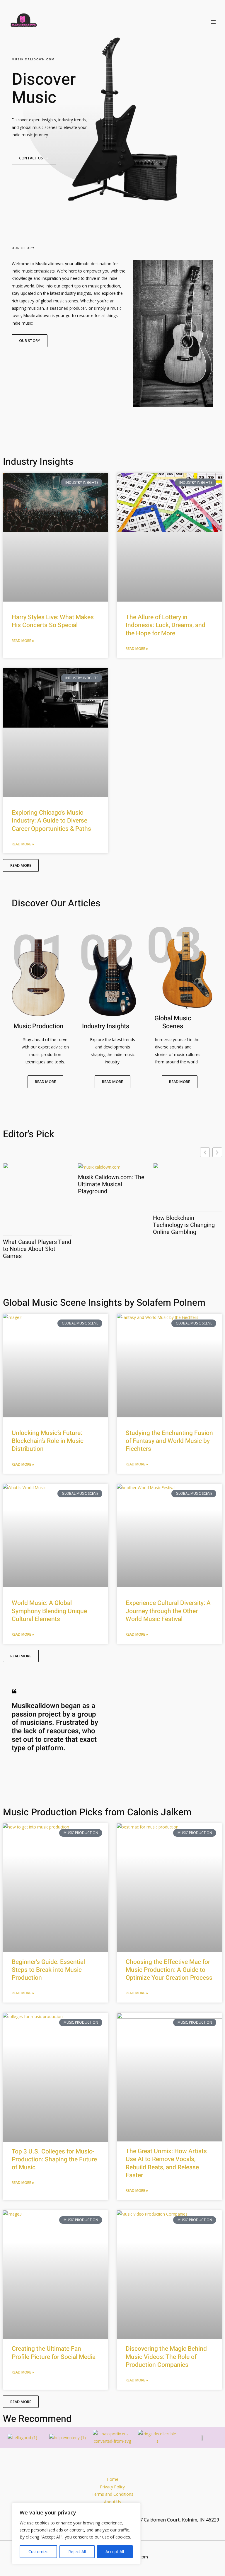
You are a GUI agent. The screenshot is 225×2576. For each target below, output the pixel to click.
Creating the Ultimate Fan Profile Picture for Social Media (54, 2353)
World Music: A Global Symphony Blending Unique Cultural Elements (49, 1611)
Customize (39, 2552)
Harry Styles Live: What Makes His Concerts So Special (53, 621)
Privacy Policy (112, 2487)
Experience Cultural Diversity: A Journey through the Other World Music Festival (168, 1611)
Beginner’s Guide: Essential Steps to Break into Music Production (48, 1970)
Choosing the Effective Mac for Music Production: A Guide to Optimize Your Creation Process (169, 1970)
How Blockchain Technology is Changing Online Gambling (184, 1225)
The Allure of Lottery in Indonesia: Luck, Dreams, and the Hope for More (166, 625)
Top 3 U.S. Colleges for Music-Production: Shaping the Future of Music (54, 2160)
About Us (112, 2502)
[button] (217, 1152)
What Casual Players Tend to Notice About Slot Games (37, 1249)
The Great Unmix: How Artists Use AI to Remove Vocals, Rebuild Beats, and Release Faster (166, 2163)
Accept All (115, 2552)
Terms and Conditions (112, 2494)
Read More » (23, 641)
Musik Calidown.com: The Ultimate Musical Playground (111, 1184)
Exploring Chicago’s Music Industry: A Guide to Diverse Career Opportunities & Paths (51, 821)
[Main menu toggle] (213, 22)
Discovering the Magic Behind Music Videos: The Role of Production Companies (166, 2357)
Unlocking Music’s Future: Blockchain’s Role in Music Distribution (48, 1441)
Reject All (77, 2552)
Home (113, 2479)
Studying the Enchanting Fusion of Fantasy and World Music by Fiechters (169, 1441)
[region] (76, 2534)
